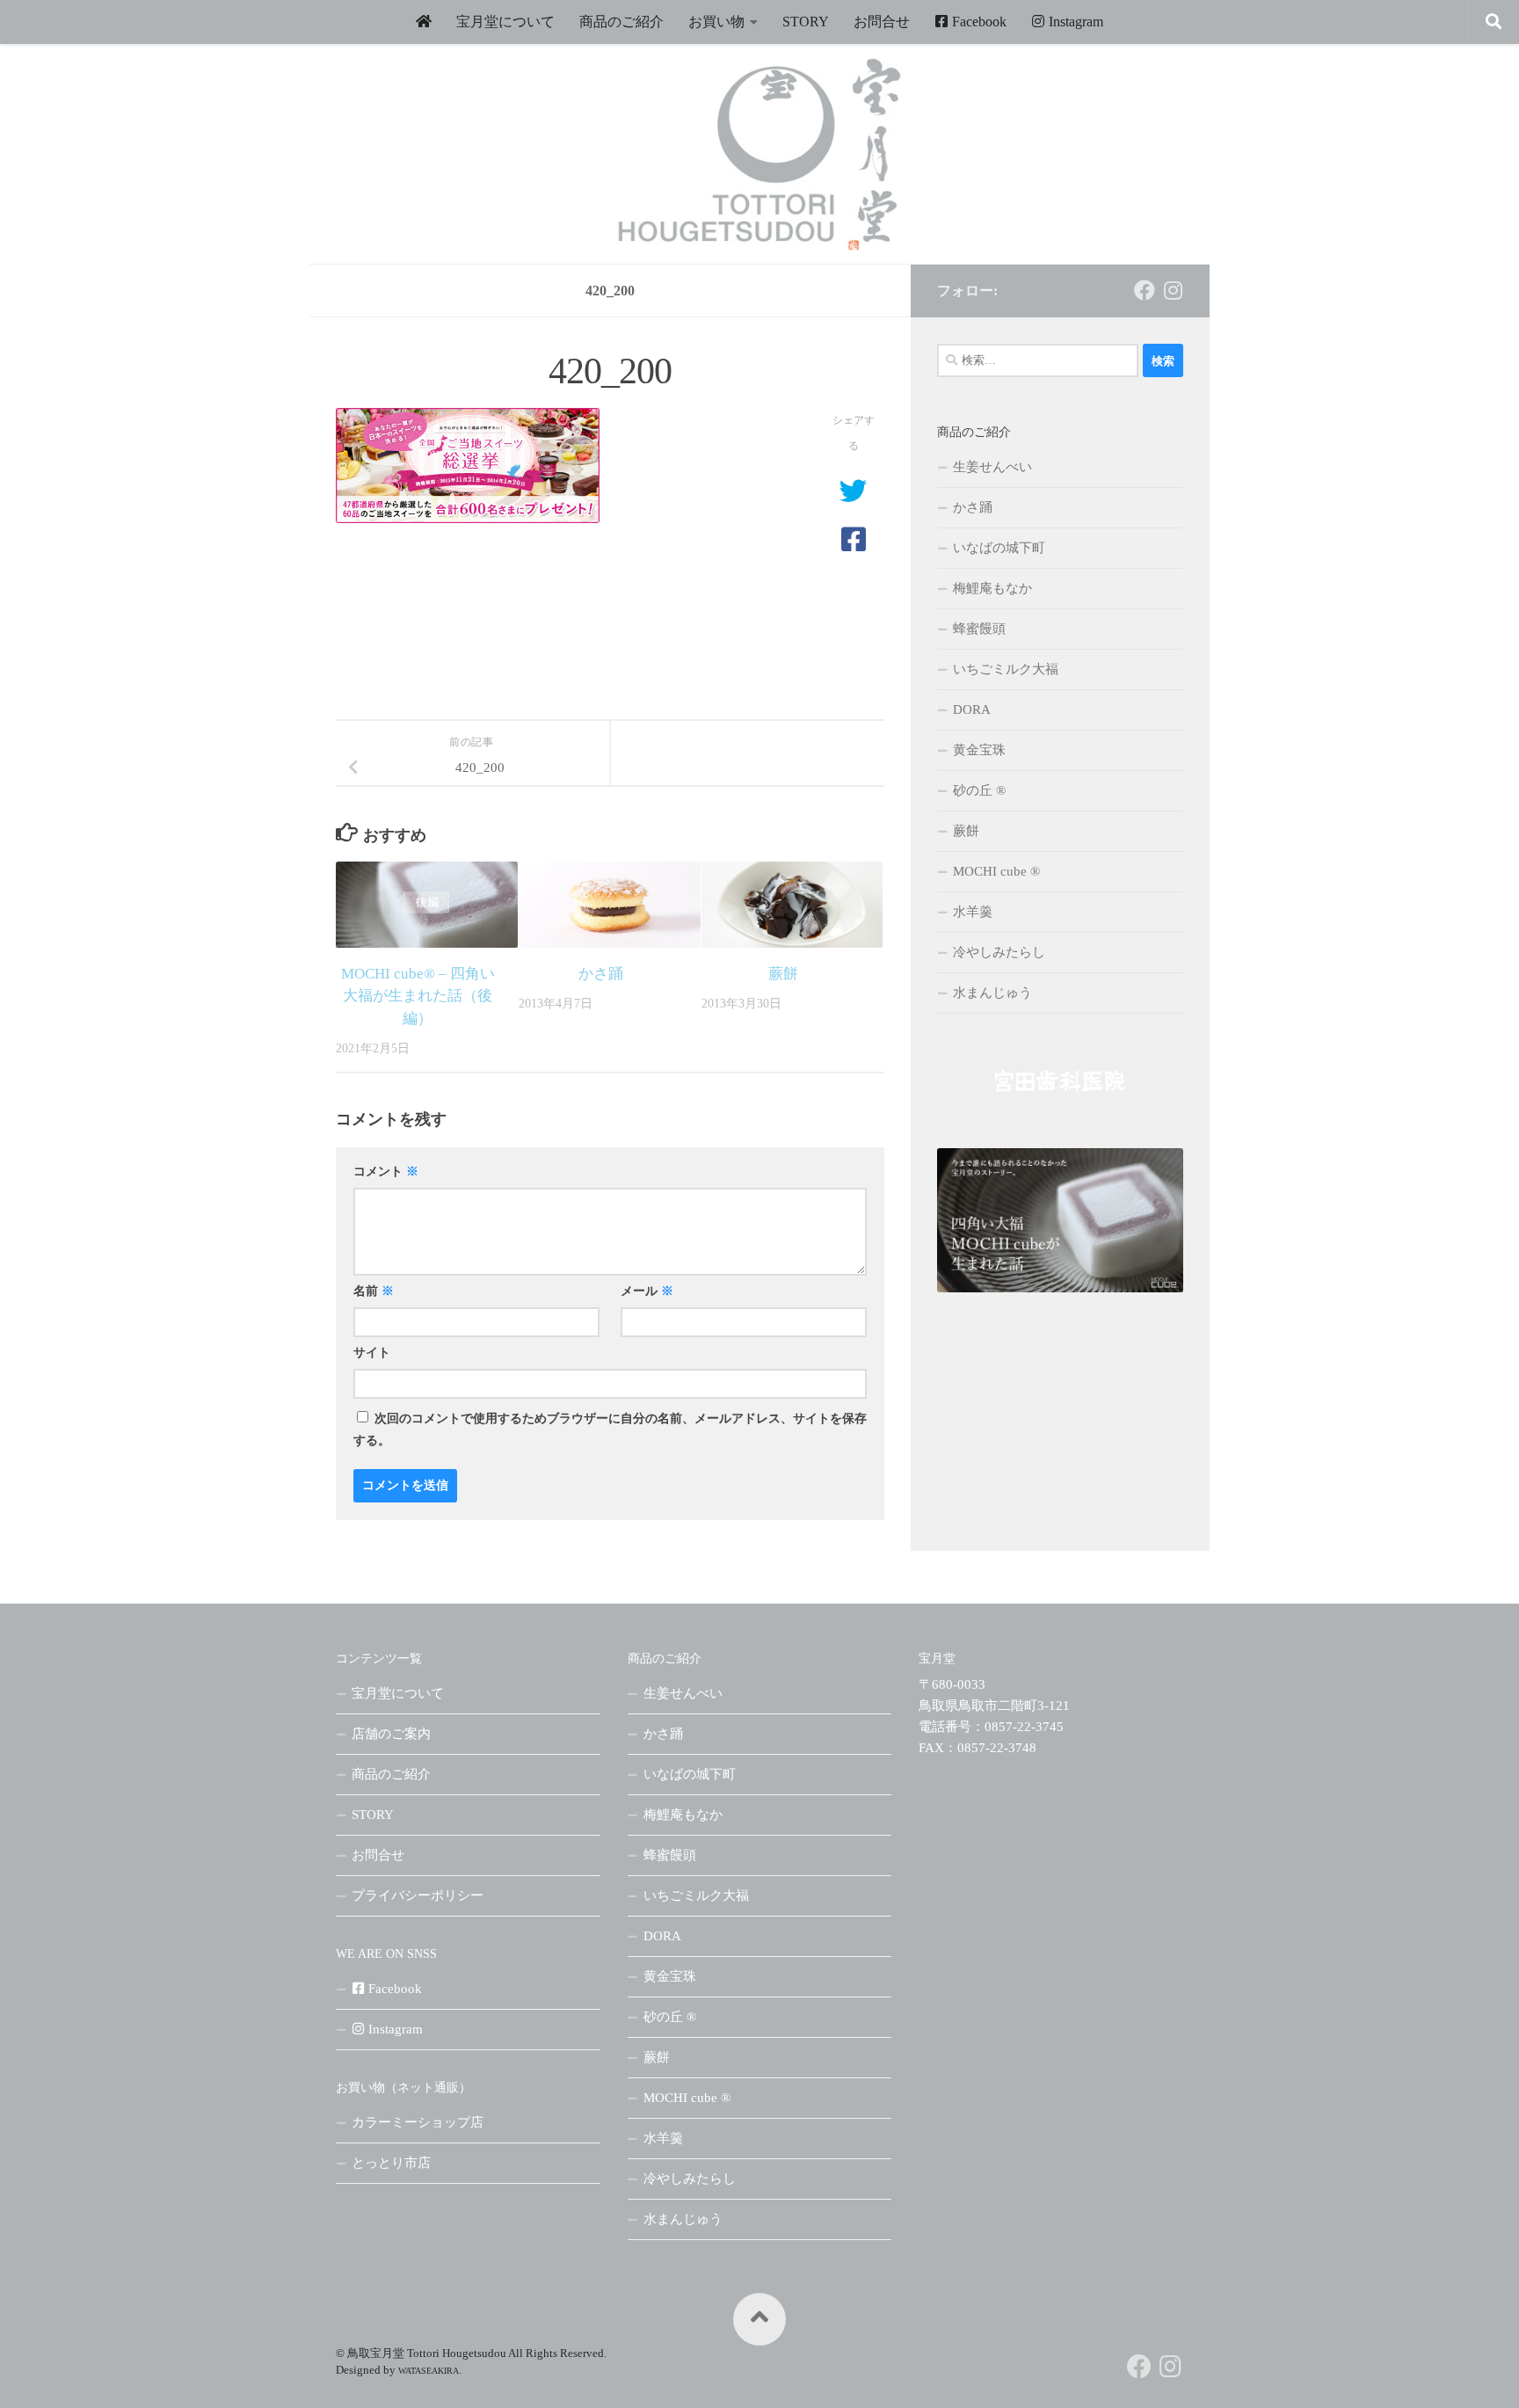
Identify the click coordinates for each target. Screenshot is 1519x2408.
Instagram (1074, 22)
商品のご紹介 (621, 22)
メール (647, 1291)
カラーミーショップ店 (418, 2122)
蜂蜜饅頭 (979, 629)
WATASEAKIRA (429, 2371)
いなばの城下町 (999, 548)
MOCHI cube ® (996, 871)
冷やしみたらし (999, 952)
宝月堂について (505, 22)
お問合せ (882, 22)
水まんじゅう (992, 993)
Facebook (978, 22)
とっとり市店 (391, 2163)
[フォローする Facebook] (1145, 290)
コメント (386, 1171)
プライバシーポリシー (418, 1895)
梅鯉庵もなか (992, 588)
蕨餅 (783, 974)
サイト (372, 1353)
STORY (806, 22)
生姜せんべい (992, 467)
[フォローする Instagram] (1173, 290)
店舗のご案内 (391, 1734)
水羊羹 (973, 912)
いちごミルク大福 (1006, 669)
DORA (972, 709)
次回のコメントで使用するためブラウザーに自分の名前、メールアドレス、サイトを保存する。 (610, 1430)
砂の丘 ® (979, 790)
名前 (374, 1291)
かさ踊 (601, 974)
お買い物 (716, 22)
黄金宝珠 (979, 750)
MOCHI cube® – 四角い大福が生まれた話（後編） (418, 996)
